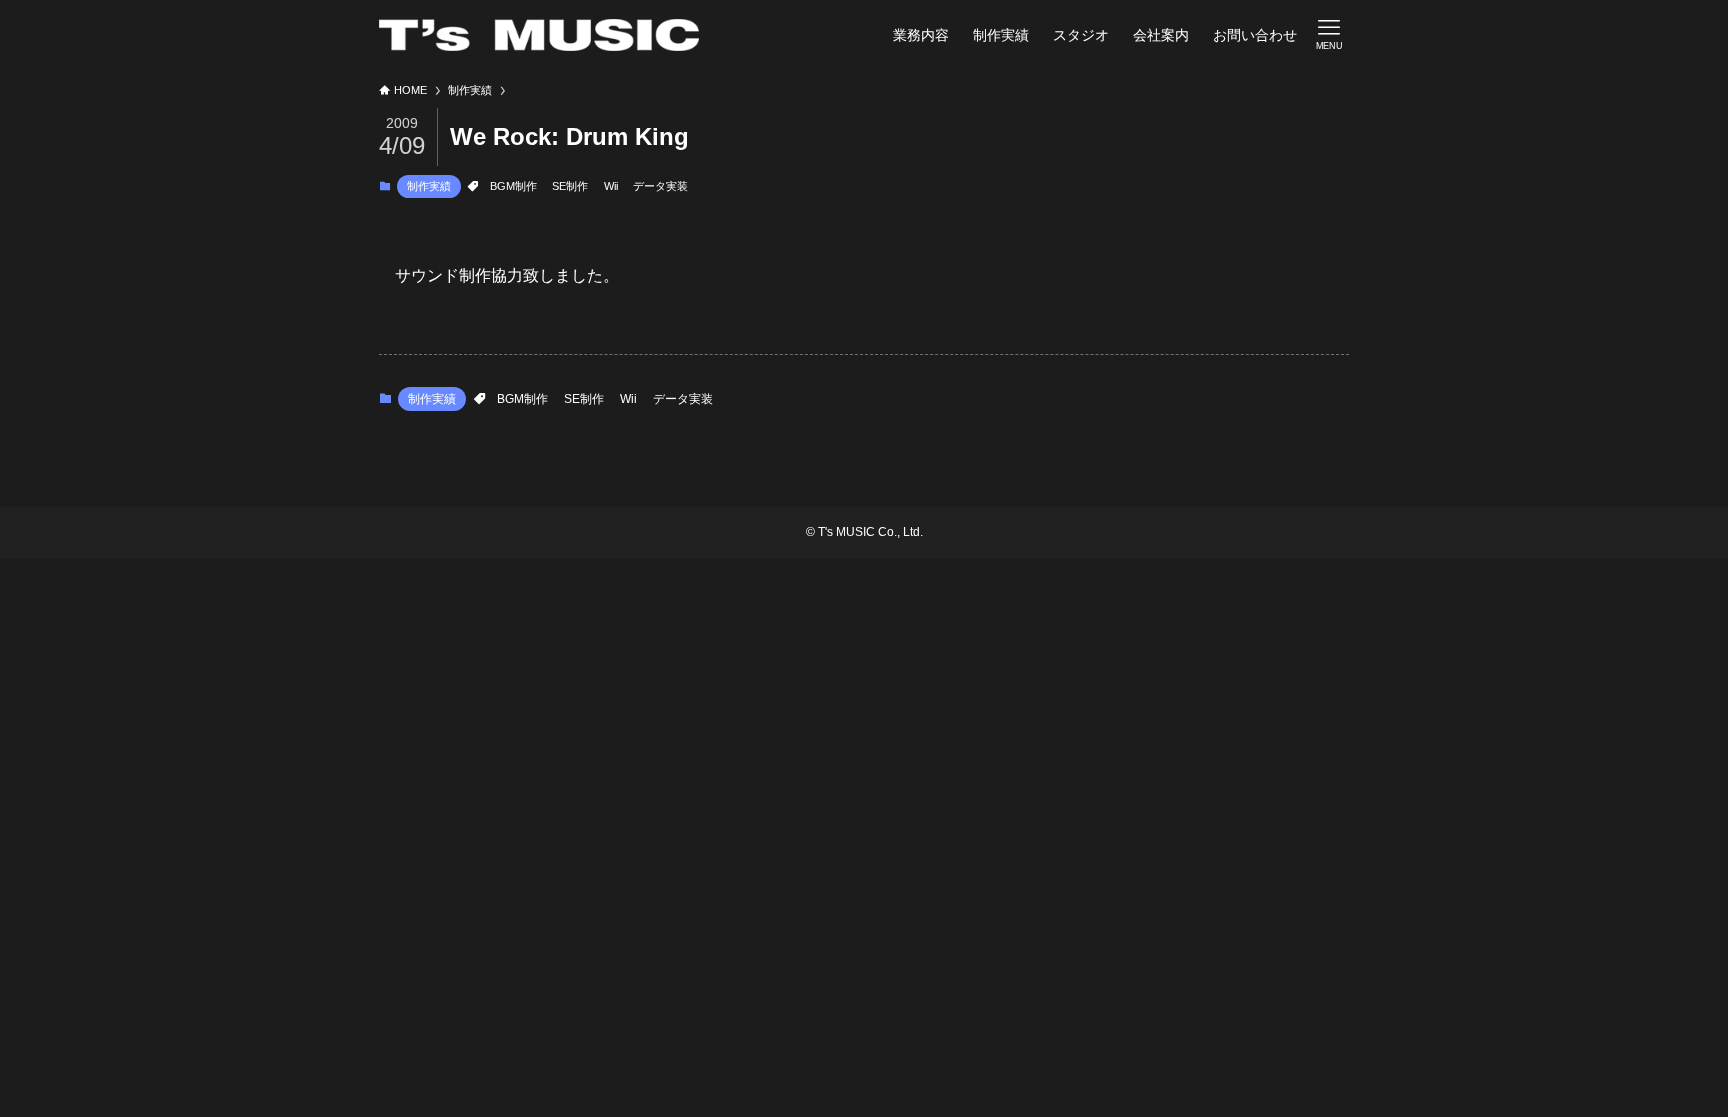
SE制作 (570, 186)
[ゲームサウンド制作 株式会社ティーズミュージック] (539, 35)
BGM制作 (513, 186)
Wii (611, 186)
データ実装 (660, 186)
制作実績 (429, 186)
